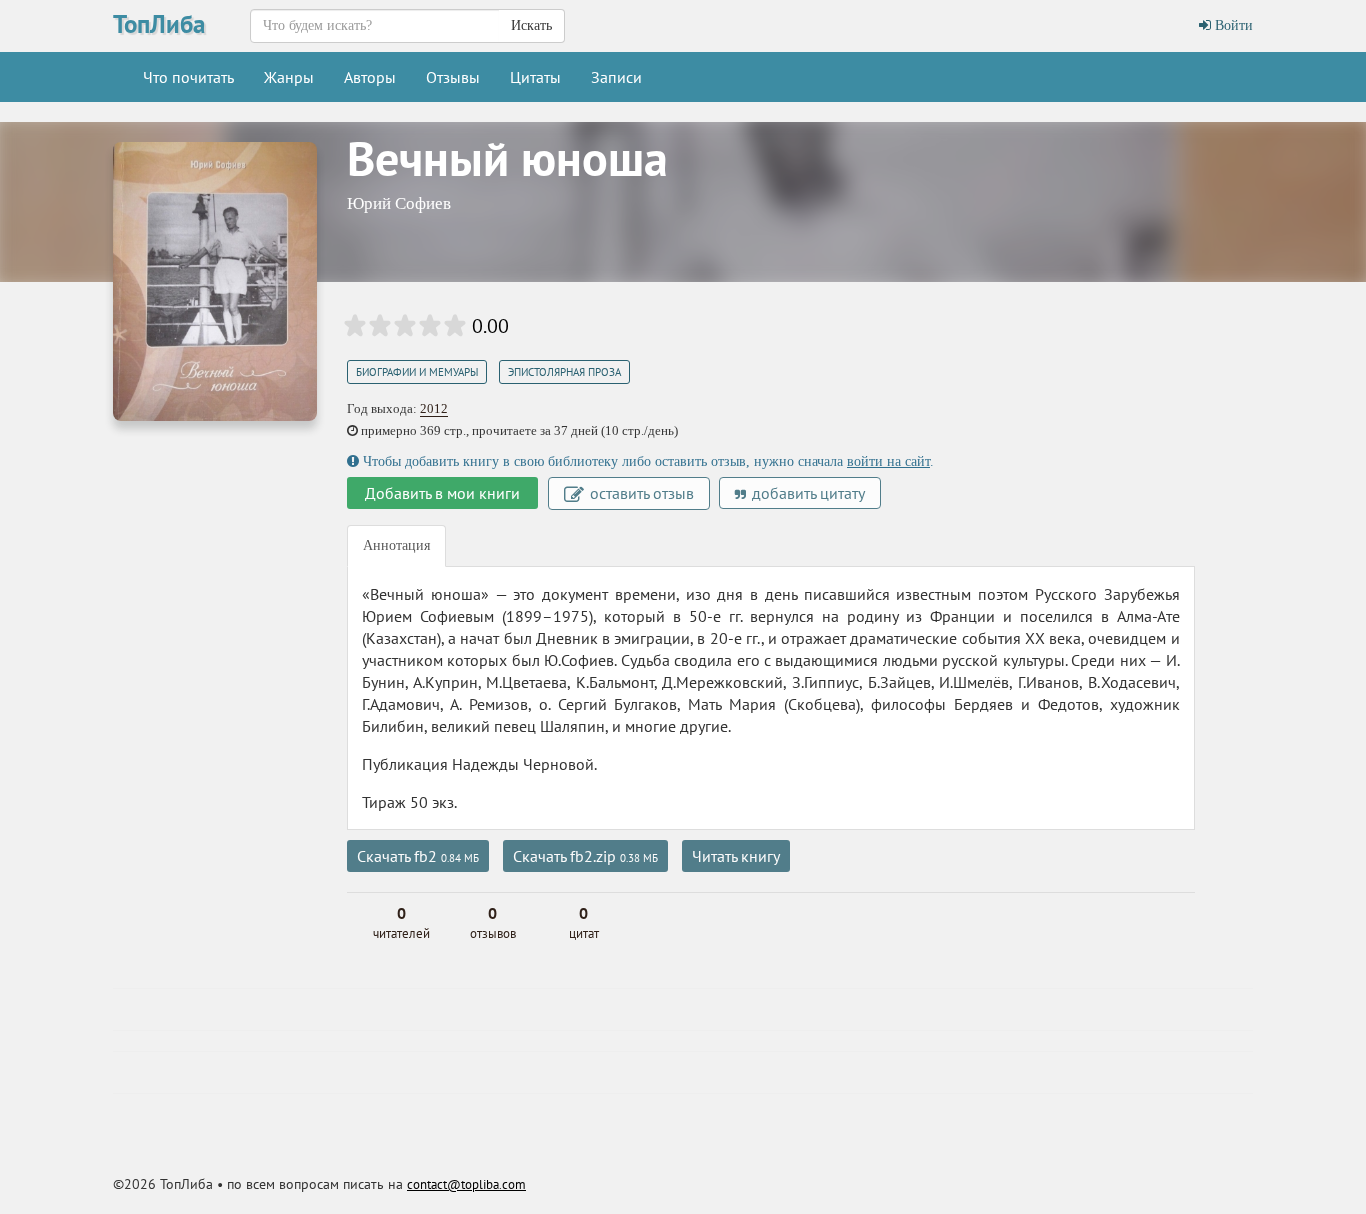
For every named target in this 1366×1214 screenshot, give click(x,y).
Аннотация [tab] (396, 545)
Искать (531, 25)
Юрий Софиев (399, 203)
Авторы (370, 77)
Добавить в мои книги (442, 493)
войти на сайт (888, 461)
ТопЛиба (159, 24)
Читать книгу (736, 856)
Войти (1232, 25)
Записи (616, 77)
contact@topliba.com (466, 1184)
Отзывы (453, 77)
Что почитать (188, 77)
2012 (434, 408)
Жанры (289, 77)
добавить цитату (806, 493)
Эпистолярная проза (564, 372)
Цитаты (535, 77)
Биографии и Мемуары (417, 372)
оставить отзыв (640, 493)
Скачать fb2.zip (585, 856)
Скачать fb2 (418, 856)
